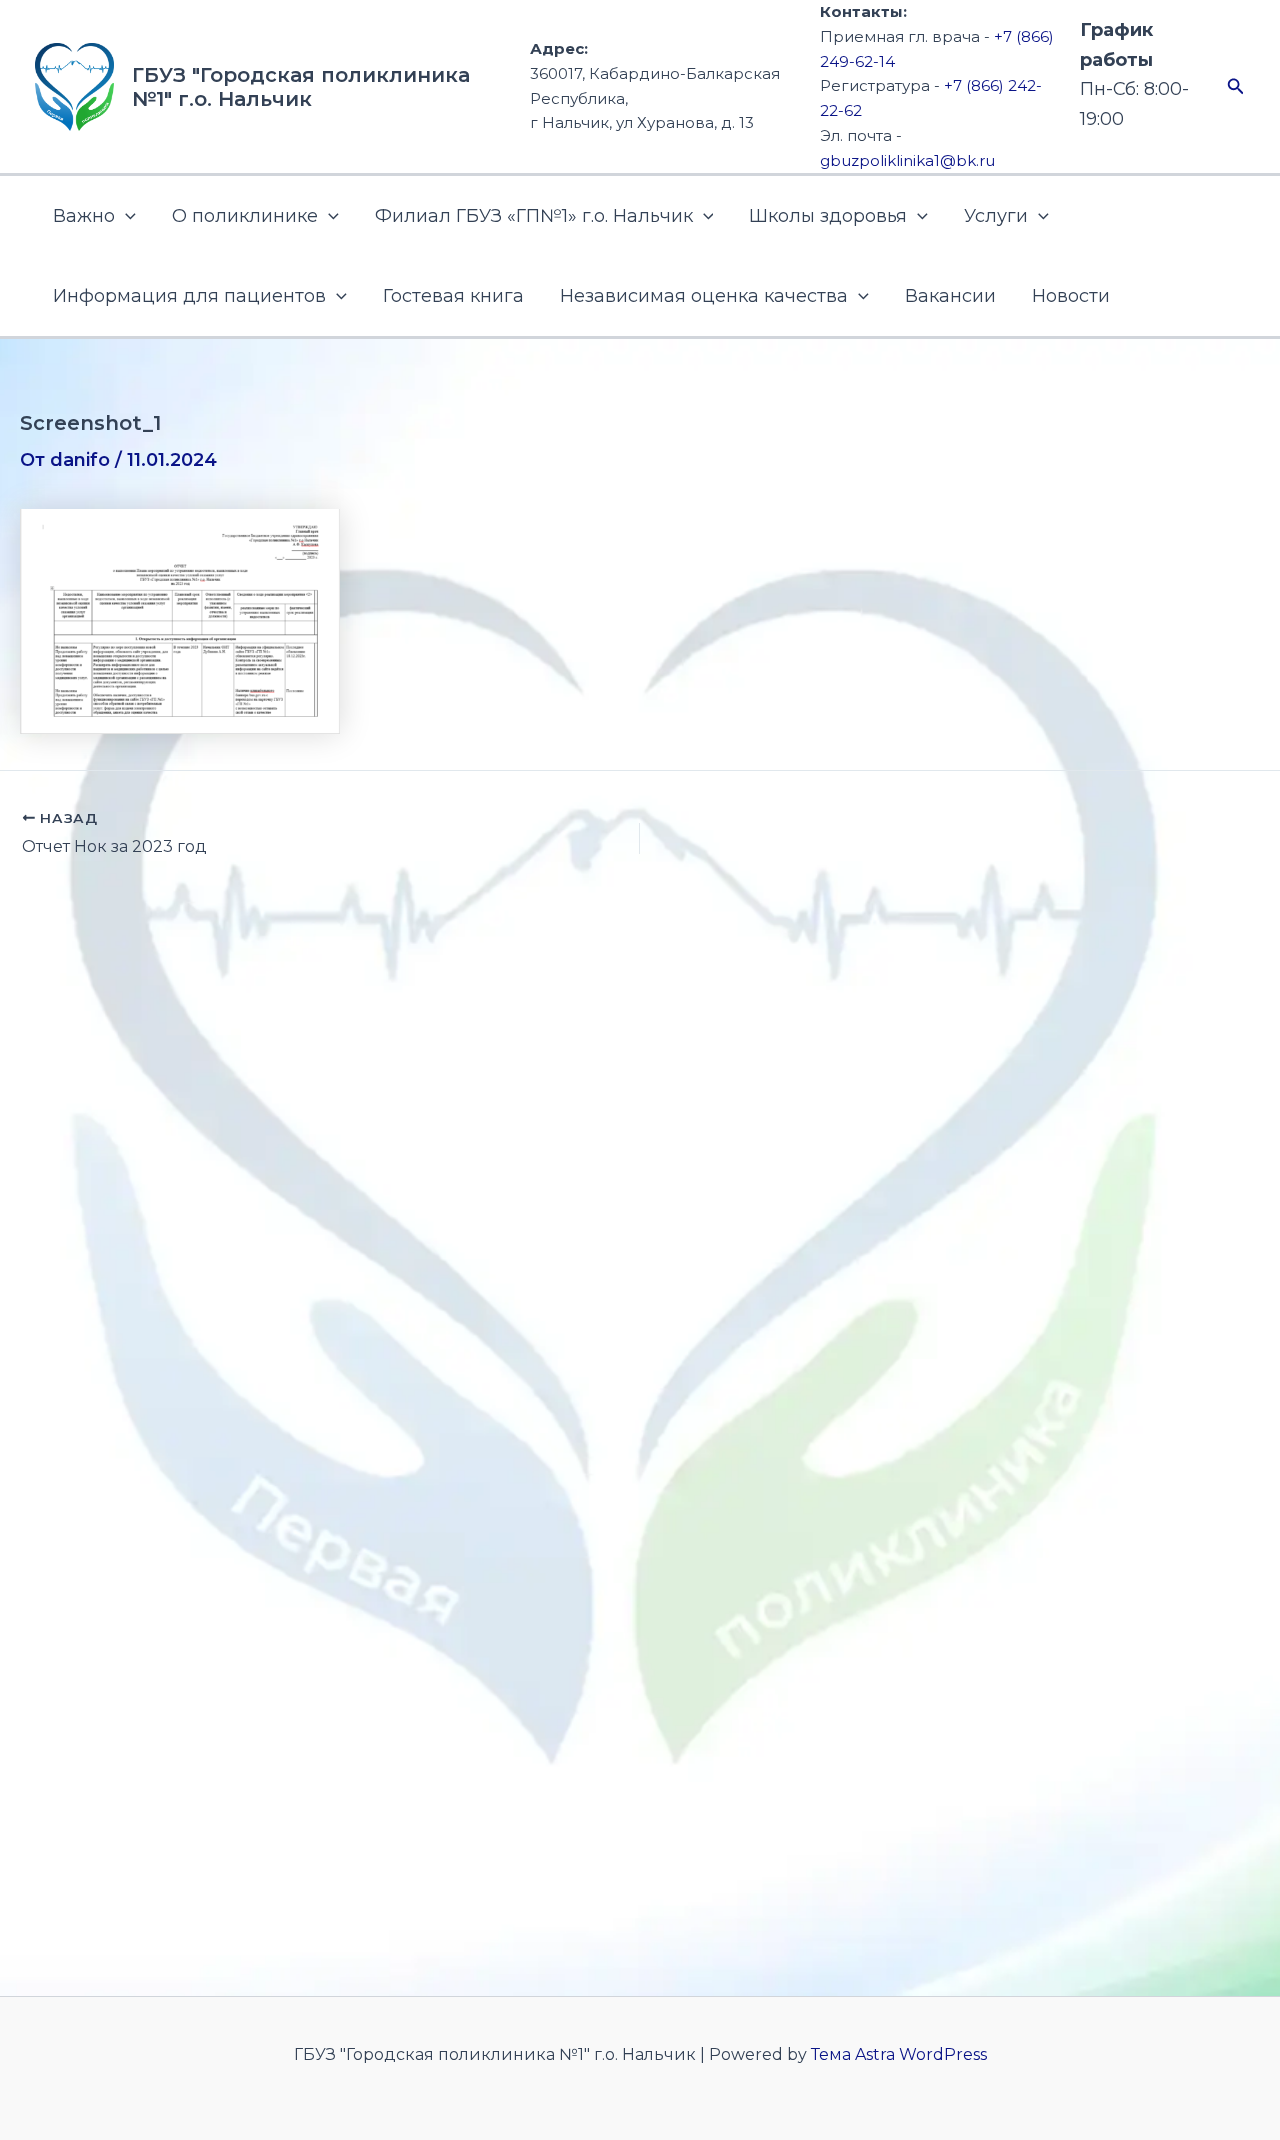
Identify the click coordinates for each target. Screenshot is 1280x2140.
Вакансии (950, 296)
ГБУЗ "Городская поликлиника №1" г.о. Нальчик (301, 87)
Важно (84, 216)
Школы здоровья (828, 216)
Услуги (996, 216)
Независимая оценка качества (704, 296)
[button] (1236, 87)
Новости (1071, 296)
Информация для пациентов (189, 296)
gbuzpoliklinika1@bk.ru (907, 160)
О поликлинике (245, 216)
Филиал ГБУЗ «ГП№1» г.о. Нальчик (534, 216)
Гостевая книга (453, 296)
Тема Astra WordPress (899, 2054)
